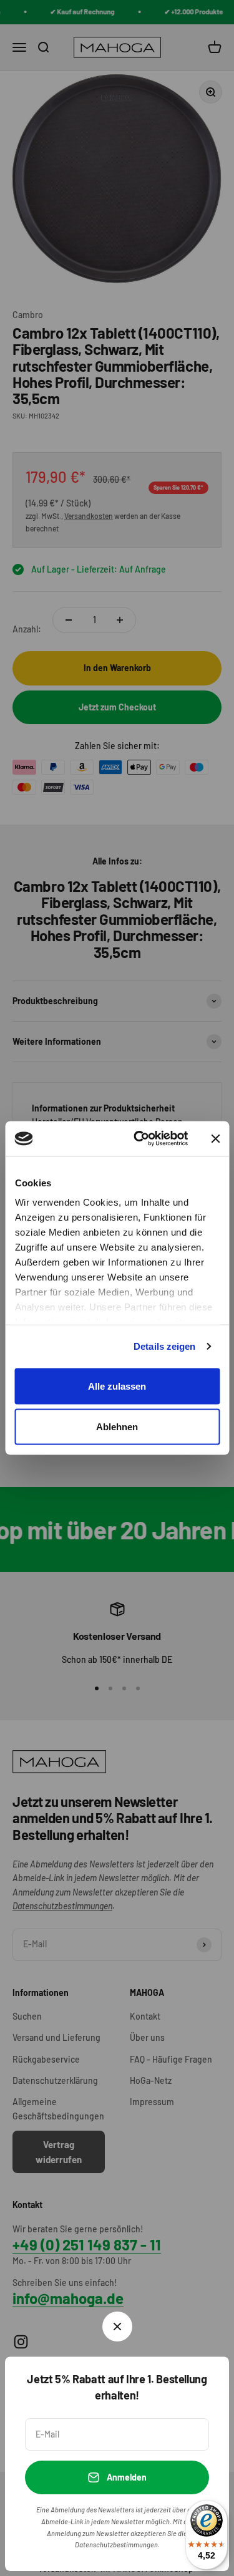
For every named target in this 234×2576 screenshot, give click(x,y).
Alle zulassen (117, 1386)
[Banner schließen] (215, 1138)
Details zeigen (164, 1346)
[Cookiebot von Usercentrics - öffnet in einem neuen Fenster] (139, 1139)
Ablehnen (117, 1427)
